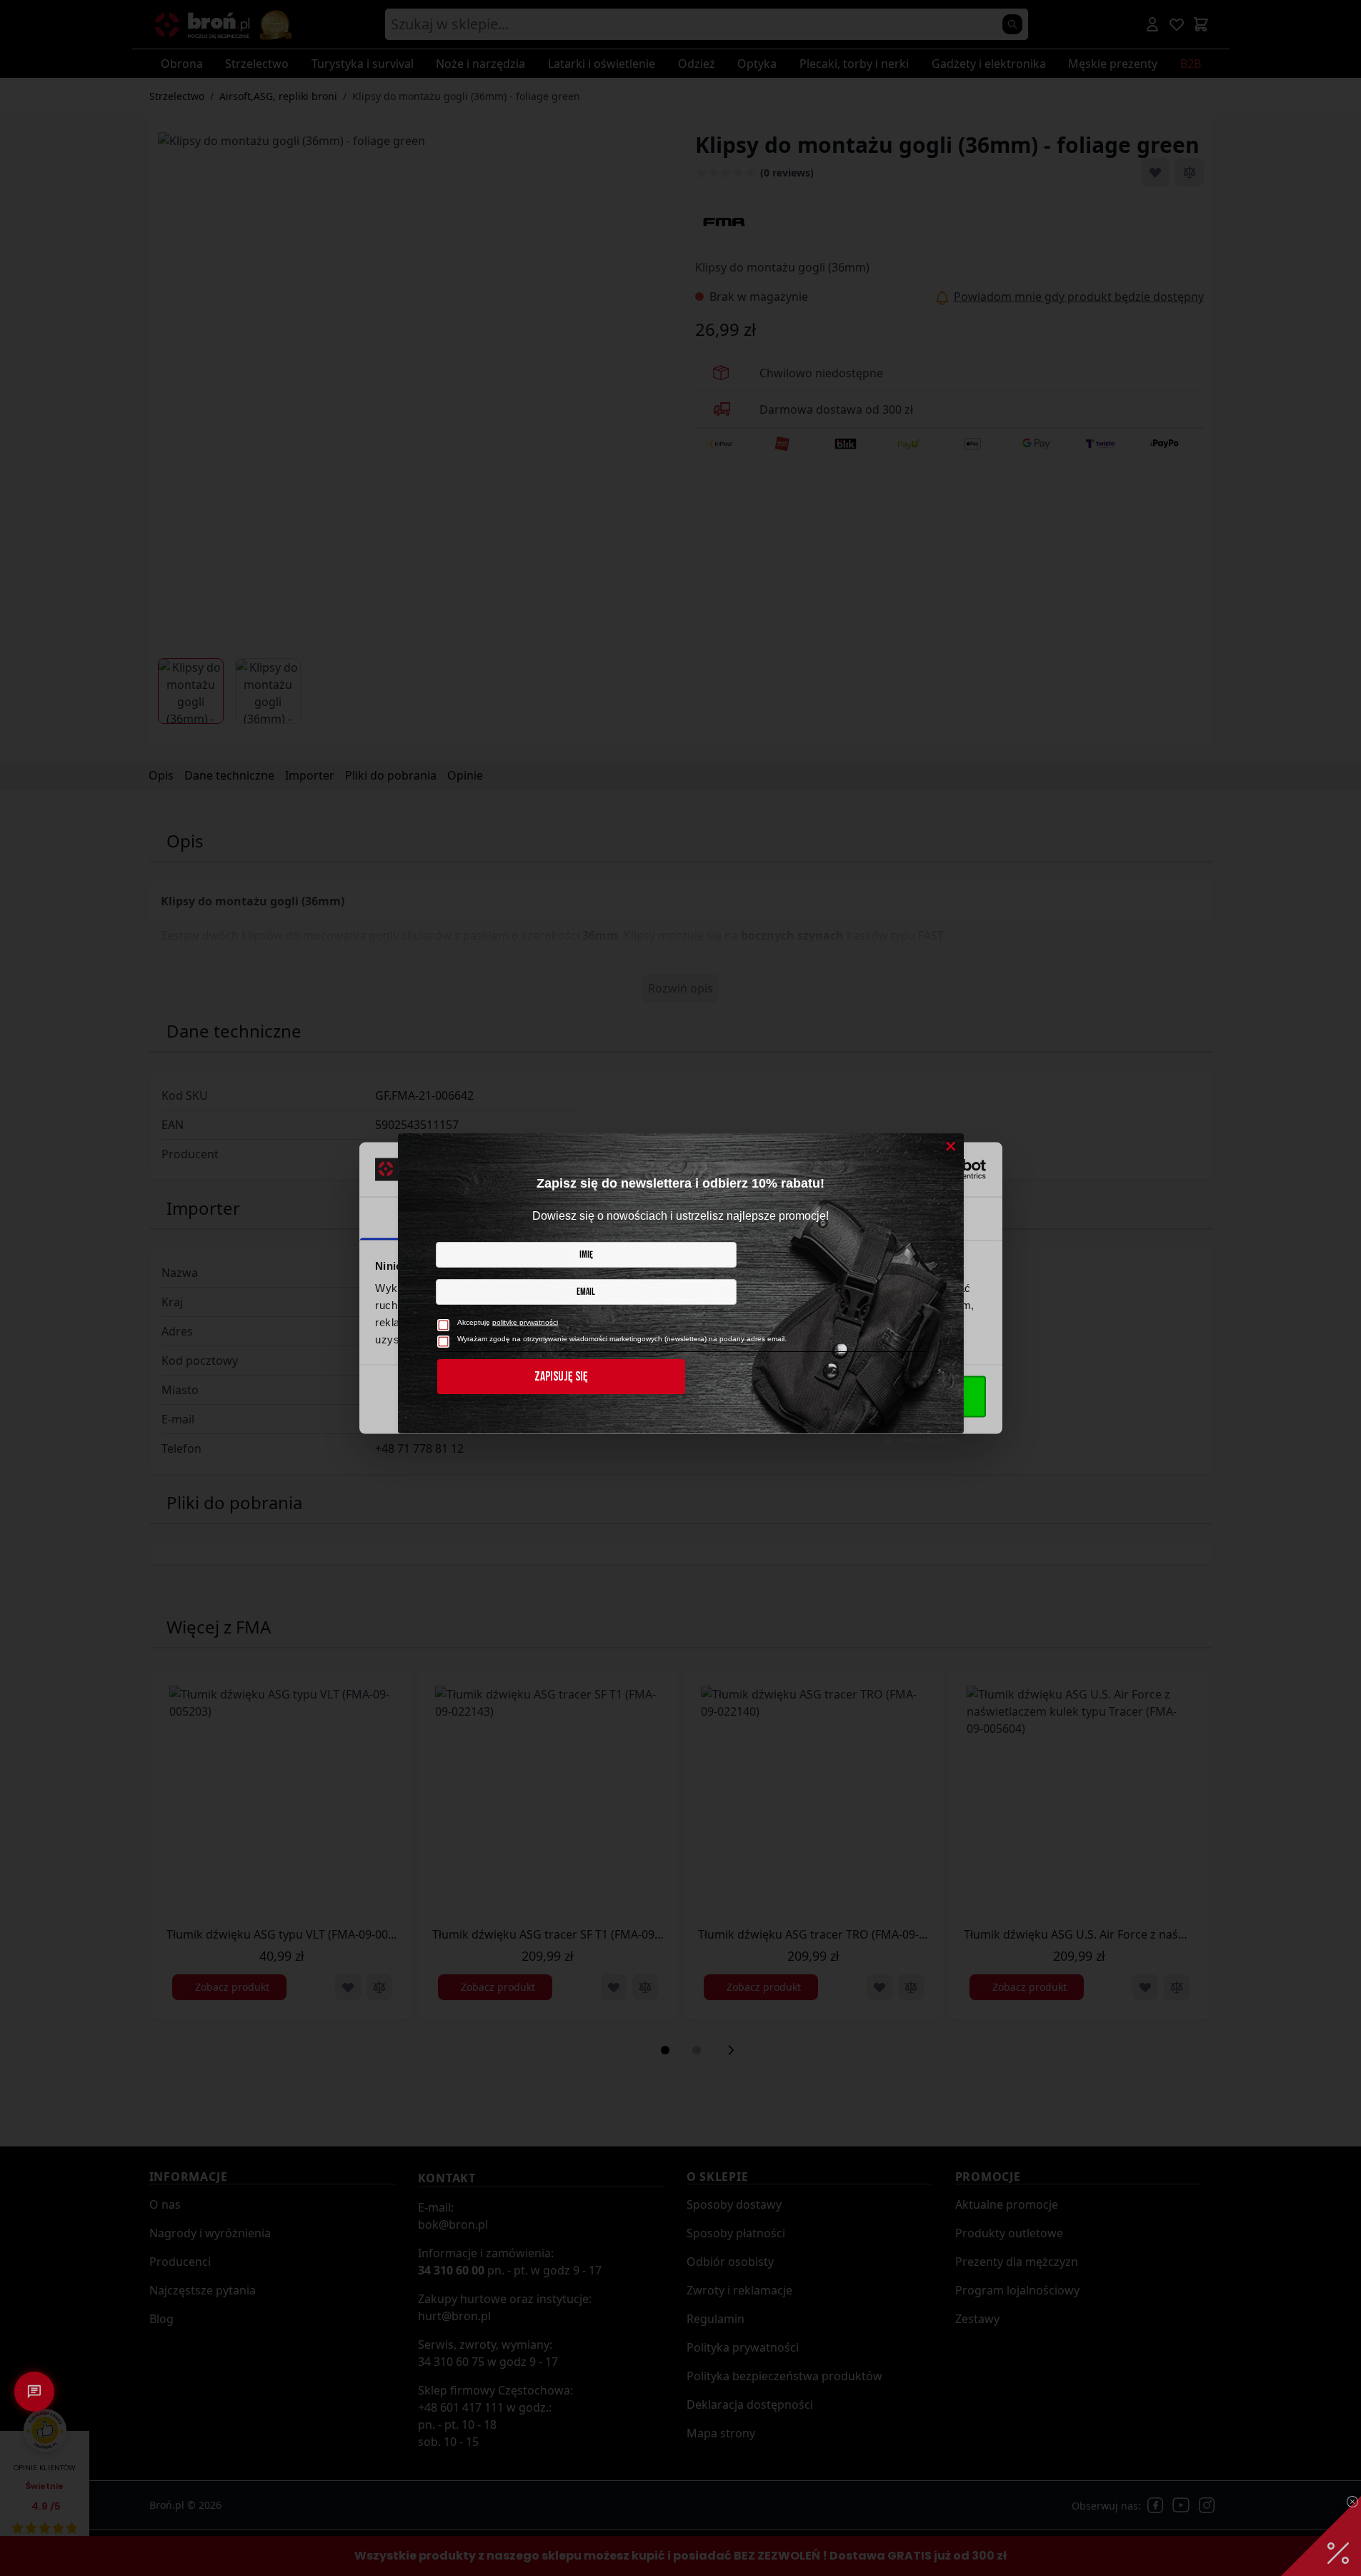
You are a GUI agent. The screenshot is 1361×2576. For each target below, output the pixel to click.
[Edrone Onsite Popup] (680, 1288)
